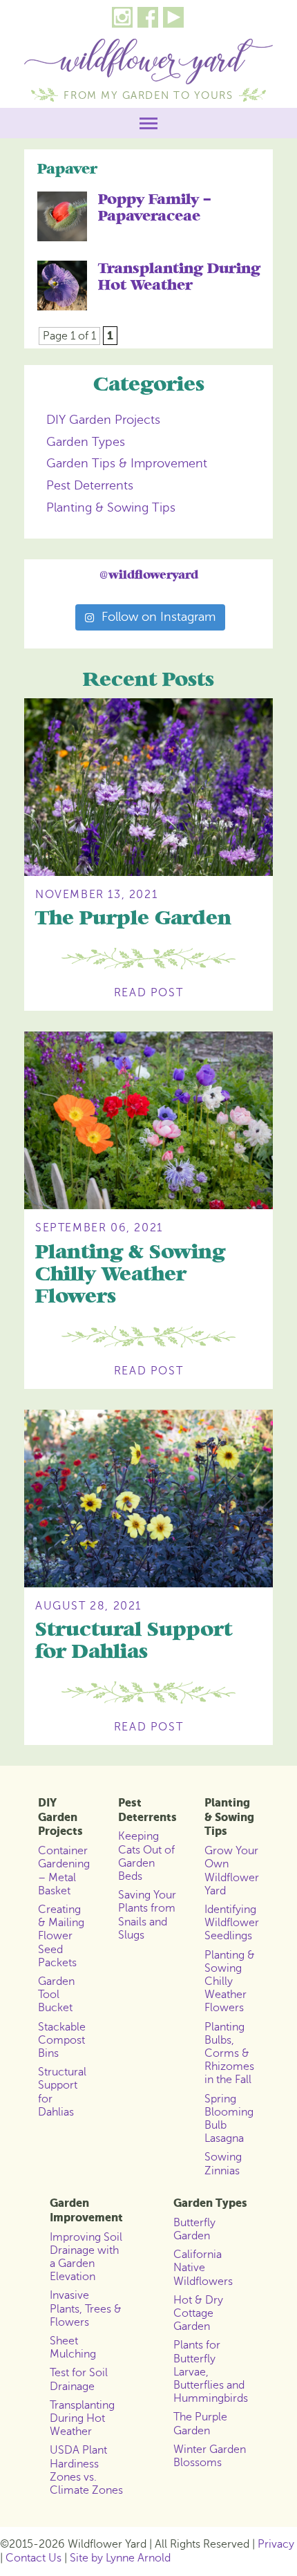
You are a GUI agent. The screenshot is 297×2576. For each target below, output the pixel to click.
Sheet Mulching (73, 2348)
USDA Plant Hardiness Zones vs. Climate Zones (86, 2470)
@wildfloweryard (149, 575)
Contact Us (33, 2558)
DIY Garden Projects (103, 420)
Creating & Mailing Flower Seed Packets (61, 1936)
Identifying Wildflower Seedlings (232, 1923)
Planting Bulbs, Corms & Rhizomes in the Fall (229, 2054)
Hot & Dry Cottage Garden (198, 2313)
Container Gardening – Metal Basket (64, 1871)
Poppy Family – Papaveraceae (155, 208)
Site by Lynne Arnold (120, 2558)
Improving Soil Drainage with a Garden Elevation (86, 2257)
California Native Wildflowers (203, 2268)
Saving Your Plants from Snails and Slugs (147, 1915)
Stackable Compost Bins (62, 2040)
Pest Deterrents (90, 485)
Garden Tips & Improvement (127, 463)
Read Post (148, 993)
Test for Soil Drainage (79, 2379)
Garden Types (86, 442)
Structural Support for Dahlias (134, 1641)
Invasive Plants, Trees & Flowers (86, 2308)
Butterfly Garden (194, 2229)
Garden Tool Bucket (56, 1995)
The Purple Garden (133, 918)
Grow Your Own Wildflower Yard (232, 1871)
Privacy (276, 2544)
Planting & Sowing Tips (111, 507)
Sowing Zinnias (223, 2164)
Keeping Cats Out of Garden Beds (146, 1856)
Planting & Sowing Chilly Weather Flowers (130, 1275)
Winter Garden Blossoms (210, 2456)
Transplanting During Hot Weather (179, 277)
